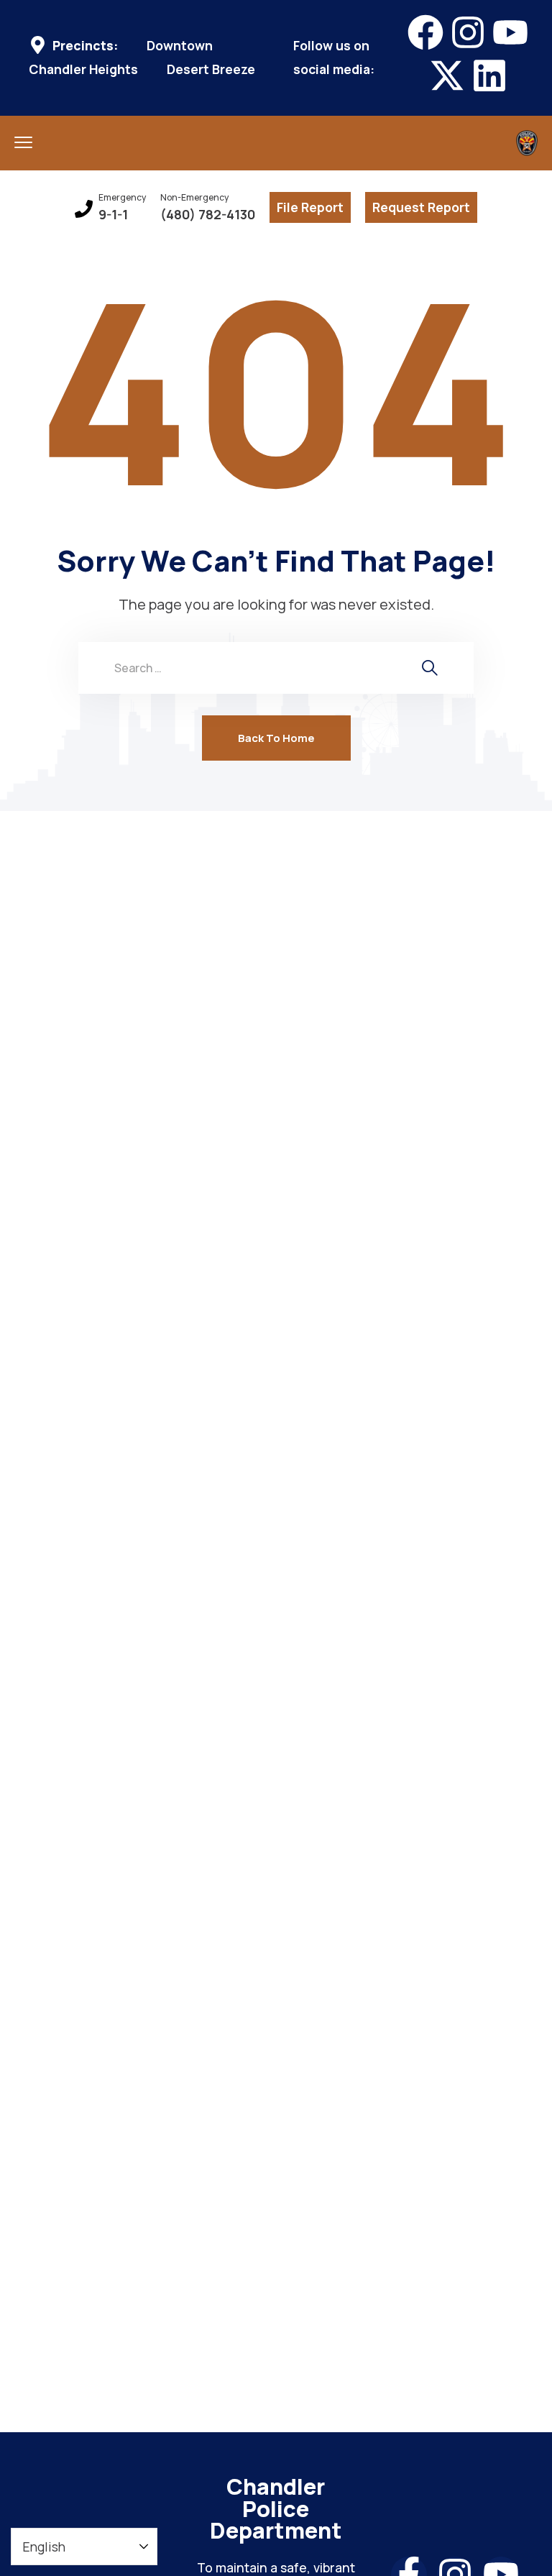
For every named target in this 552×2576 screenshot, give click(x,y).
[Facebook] (425, 32)
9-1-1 (113, 215)
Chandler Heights (83, 69)
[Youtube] (510, 32)
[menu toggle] (23, 142)
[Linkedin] (489, 75)
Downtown (180, 46)
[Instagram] (468, 32)
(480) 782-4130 (208, 215)
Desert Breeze (211, 69)
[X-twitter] (447, 75)
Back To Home (276, 738)
